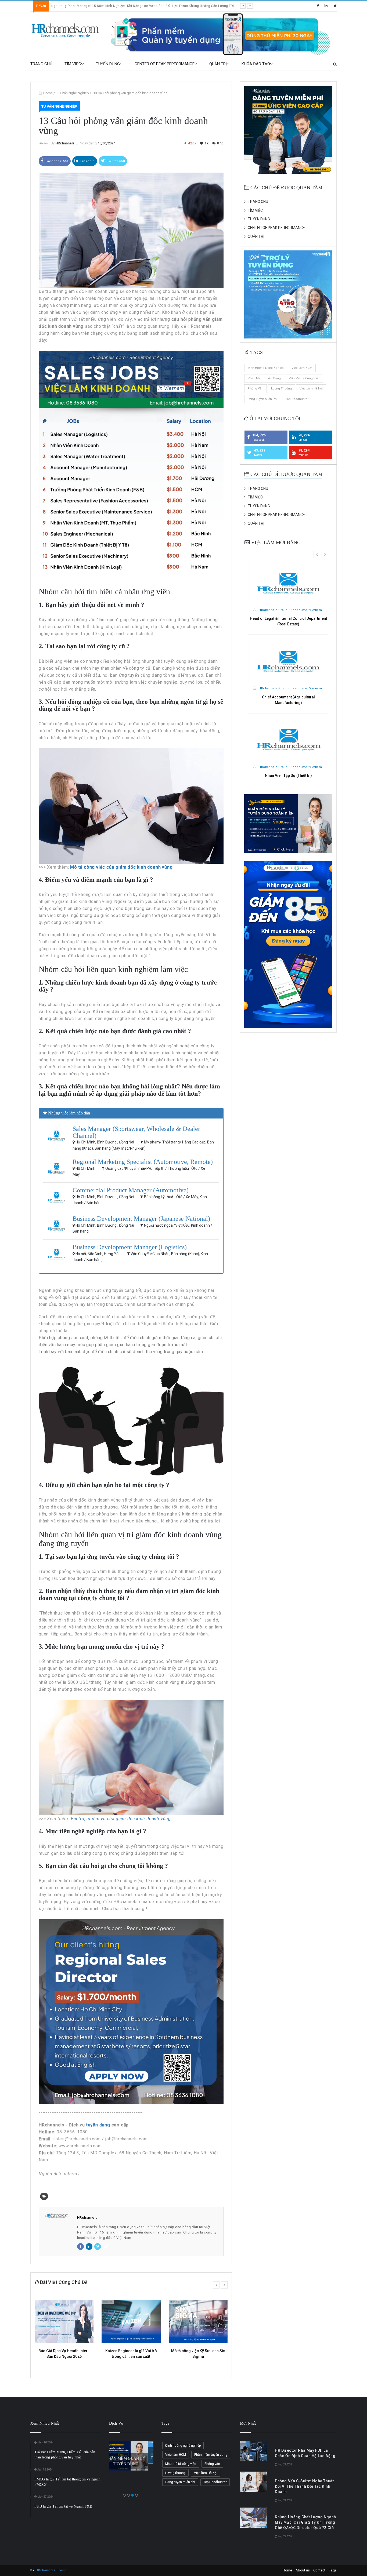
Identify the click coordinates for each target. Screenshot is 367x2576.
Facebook (56, 161)
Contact (319, 2570)
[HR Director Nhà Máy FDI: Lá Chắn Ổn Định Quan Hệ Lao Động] (253, 2451)
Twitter (115, 161)
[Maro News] (335, 64)
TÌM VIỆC (73, 64)
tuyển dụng (98, 2125)
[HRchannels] (66, 31)
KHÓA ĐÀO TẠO (256, 64)
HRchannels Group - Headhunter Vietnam (290, 610)
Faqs (333, 2570)
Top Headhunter (297, 399)
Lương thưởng (281, 389)
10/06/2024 (106, 143)
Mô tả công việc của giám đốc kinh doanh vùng (121, 867)
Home (48, 93)
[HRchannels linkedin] (326, 6)
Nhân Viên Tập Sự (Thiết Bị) (288, 775)
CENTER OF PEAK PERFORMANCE (165, 64)
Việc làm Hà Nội (311, 389)
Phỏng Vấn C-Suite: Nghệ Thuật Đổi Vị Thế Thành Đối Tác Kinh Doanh (304, 2486)
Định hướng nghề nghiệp (266, 368)
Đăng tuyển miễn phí (263, 399)
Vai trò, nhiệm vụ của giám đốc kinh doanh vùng (121, 1819)
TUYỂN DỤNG (108, 64)
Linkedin (87, 161)
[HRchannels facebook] (318, 6)
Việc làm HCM (302, 368)
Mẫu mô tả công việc (304, 378)
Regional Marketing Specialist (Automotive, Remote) (143, 1162)
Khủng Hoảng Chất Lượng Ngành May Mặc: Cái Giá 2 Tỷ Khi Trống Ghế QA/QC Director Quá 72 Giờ (305, 2522)
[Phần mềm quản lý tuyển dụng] (223, 34)
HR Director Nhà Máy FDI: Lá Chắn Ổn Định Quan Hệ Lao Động (100, 6)
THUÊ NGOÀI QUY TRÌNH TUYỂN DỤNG (131, 2455)
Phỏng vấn (256, 389)
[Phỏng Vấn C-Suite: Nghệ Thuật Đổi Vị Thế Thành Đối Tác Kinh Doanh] (253, 2482)
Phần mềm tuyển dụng (264, 378)
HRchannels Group (51, 2570)
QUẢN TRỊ (218, 64)
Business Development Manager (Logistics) (130, 1247)
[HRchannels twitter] (335, 6)
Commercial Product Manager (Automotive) (131, 1190)
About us (303, 2570)
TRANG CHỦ (41, 64)
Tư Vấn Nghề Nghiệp (73, 93)
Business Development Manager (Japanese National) (141, 1219)
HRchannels (65, 143)
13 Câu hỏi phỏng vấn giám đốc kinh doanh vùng (130, 93)
